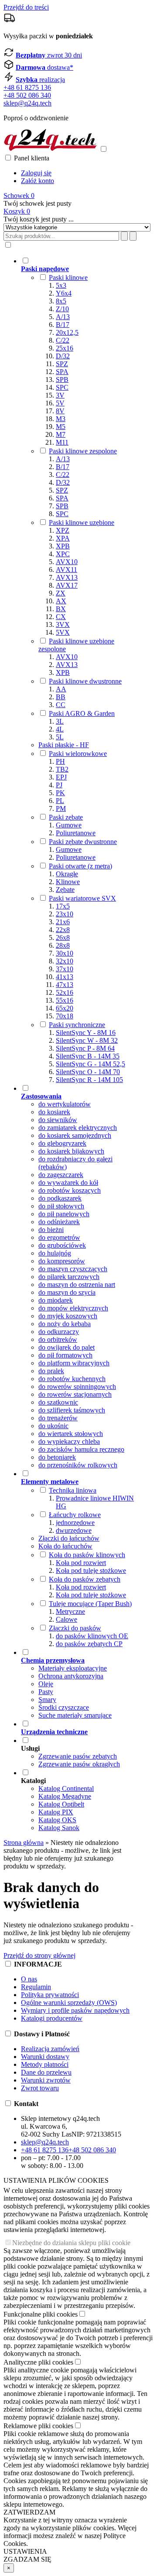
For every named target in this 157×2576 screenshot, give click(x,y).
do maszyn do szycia (67, 1292)
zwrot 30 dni (49, 55)
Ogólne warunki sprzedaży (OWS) (69, 2003)
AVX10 (67, 562)
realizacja (40, 80)
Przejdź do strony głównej (39, 1955)
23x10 (65, 914)
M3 (61, 419)
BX (61, 609)
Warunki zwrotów (46, 2080)
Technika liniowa (73, 1490)
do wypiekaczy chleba (69, 1441)
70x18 (65, 1016)
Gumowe (69, 825)
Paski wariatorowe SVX (82, 898)
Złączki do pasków (75, 1628)
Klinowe (68, 882)
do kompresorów (62, 1261)
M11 (62, 442)
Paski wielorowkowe (78, 754)
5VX (63, 632)
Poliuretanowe (76, 833)
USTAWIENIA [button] (25, 2551)
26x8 (63, 938)
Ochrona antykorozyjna (71, 1676)
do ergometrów (59, 1237)
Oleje (46, 1684)
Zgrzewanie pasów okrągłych (79, 1764)
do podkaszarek (60, 1198)
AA (61, 689)
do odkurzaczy (59, 1332)
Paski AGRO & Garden (82, 713)
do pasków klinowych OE (92, 1636)
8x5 (61, 301)
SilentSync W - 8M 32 (87, 1040)
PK (60, 793)
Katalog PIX (56, 1812)
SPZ (62, 364)
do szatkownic (58, 1402)
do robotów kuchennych (72, 1379)
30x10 (65, 953)
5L (60, 737)
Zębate (65, 890)
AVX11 (67, 570)
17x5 (63, 906)
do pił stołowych (61, 1206)
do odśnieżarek (59, 1222)
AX (61, 601)
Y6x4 (64, 293)
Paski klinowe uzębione (82, 522)
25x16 (65, 348)
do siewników (58, 1120)
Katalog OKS (57, 1820)
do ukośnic (53, 1426)
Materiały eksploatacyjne (73, 1668)
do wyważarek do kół (68, 1183)
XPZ (63, 530)
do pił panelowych (64, 1214)
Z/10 (62, 309)
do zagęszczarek (61, 1175)
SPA (62, 372)
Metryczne (70, 1611)
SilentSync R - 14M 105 (89, 1080)
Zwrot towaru (40, 2088)
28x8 (63, 945)
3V (60, 395)
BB (61, 697)
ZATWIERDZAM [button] (29, 2512)
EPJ (61, 777)
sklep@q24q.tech (27, 103)
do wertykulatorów (65, 1104)
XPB (63, 546)
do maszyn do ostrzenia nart (77, 1285)
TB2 (62, 769)
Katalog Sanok (59, 1828)
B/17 (63, 325)
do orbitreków (58, 1339)
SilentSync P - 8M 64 (85, 1048)
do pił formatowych (65, 1355)
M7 (61, 434)
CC (61, 705)
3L (60, 721)
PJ (59, 785)
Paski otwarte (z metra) (80, 866)
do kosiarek (54, 1112)
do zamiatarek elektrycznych (78, 1128)
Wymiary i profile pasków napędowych (75, 2010)
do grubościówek (62, 1245)
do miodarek (56, 1300)
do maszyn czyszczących (73, 1269)
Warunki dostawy (45, 2057)
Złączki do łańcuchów (69, 1538)
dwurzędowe (74, 1530)
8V (60, 411)
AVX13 (67, 577)
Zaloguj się (36, 173)
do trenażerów (58, 1418)
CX (61, 617)
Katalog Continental (66, 1788)
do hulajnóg (55, 1253)
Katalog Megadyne (65, 1796)
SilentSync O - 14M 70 (88, 1072)
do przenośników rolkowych (78, 1465)
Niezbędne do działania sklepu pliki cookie (71, 2243)
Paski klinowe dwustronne (85, 681)
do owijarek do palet (67, 1347)
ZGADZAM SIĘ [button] (27, 2559)
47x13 (65, 985)
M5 (61, 427)
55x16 (65, 1000)
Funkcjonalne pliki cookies (41, 2314)
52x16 (65, 992)
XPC (63, 554)
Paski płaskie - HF (64, 745)
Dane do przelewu (46, 2072)
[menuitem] (80, 670)
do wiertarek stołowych (71, 1434)
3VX (63, 624)
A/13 (63, 317)
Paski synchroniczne (77, 1025)
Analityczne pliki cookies (38, 2362)
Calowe (67, 1619)
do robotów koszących (70, 1190)
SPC (62, 387)
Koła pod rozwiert (81, 1563)
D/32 (63, 356)
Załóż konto (38, 181)
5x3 (61, 285)
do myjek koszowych (68, 1316)
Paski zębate (66, 817)
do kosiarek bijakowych (71, 1151)
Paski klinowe (68, 277)
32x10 (65, 961)
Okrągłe (67, 874)
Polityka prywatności (50, 1995)
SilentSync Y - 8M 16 (86, 1033)
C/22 (63, 340)
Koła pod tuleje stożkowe (91, 1570)
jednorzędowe (75, 1523)
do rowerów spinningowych (77, 1387)
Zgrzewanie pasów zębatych (78, 1756)
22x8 (63, 930)
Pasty (46, 1692)
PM (61, 808)
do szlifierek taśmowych (72, 1410)
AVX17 (67, 585)
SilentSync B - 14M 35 (88, 1056)
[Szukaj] (133, 236)
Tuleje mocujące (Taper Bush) (90, 1604)
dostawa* (44, 67)
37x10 (65, 969)
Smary (47, 1700)
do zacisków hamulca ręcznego (81, 1449)
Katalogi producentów (52, 2018)
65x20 (65, 1008)
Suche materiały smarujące (75, 1715)
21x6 (63, 922)
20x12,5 (67, 332)
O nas (29, 1979)
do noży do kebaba (65, 1324)
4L (60, 729)
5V (60, 403)
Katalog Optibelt (61, 1804)
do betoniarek (57, 1457)
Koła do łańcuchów (65, 1546)
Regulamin (36, 1987)
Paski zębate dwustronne (83, 842)
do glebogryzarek (62, 1143)
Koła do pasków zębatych (85, 1579)
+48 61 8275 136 (27, 87)
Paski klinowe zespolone (83, 451)
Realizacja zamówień (50, 2049)
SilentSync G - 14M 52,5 (90, 1064)
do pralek (51, 1371)
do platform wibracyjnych (74, 1363)
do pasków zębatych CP (89, 1644)
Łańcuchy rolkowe (75, 1515)
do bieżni (51, 1230)
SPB (62, 379)
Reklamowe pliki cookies (38, 2426)
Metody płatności (45, 2064)
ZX (61, 593)
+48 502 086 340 (27, 95)
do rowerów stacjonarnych (75, 1394)
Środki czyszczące (64, 1707)
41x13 (65, 977)
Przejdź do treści (26, 7)
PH (60, 761)
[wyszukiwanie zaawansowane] (124, 236)
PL (60, 801)
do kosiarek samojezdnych (75, 1135)
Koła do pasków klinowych (87, 1555)
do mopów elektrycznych (73, 1308)
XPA (63, 538)
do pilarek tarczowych (69, 1277)
